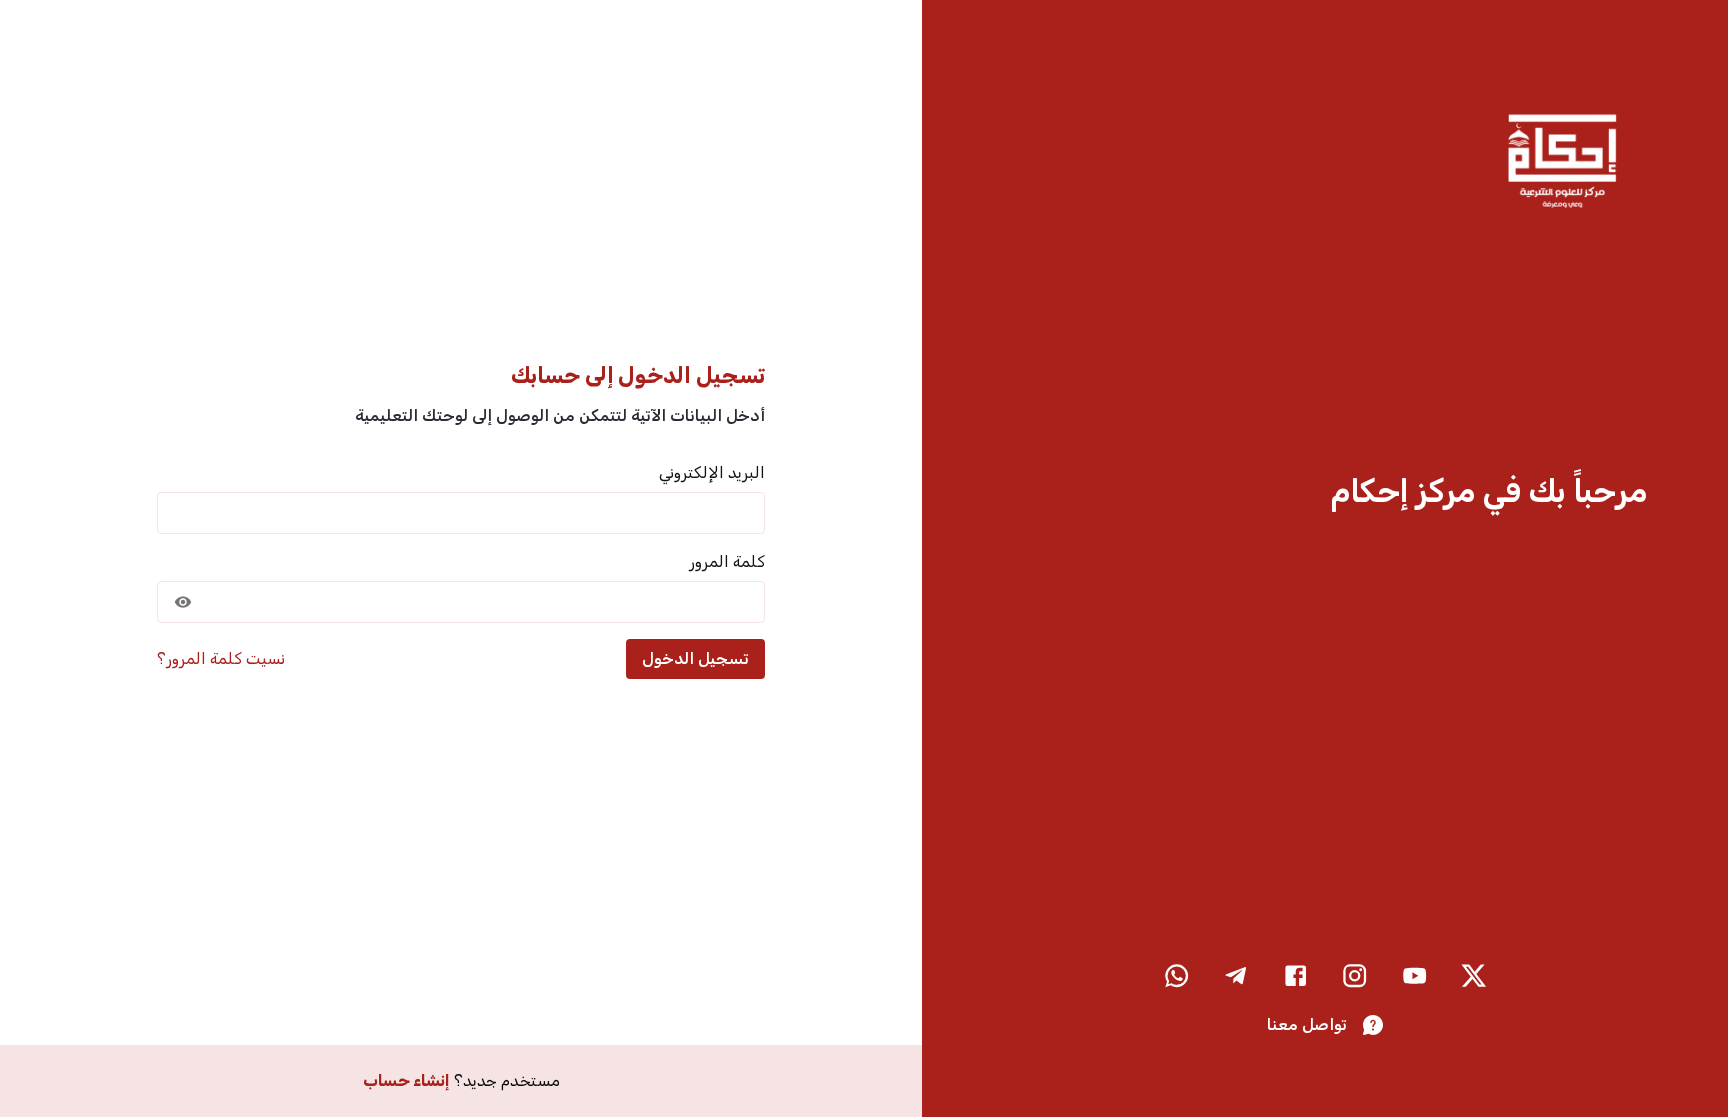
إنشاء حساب (406, 1080)
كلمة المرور (727, 561)
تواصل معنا (1307, 1024)
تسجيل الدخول (695, 658)
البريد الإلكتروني (712, 472)
